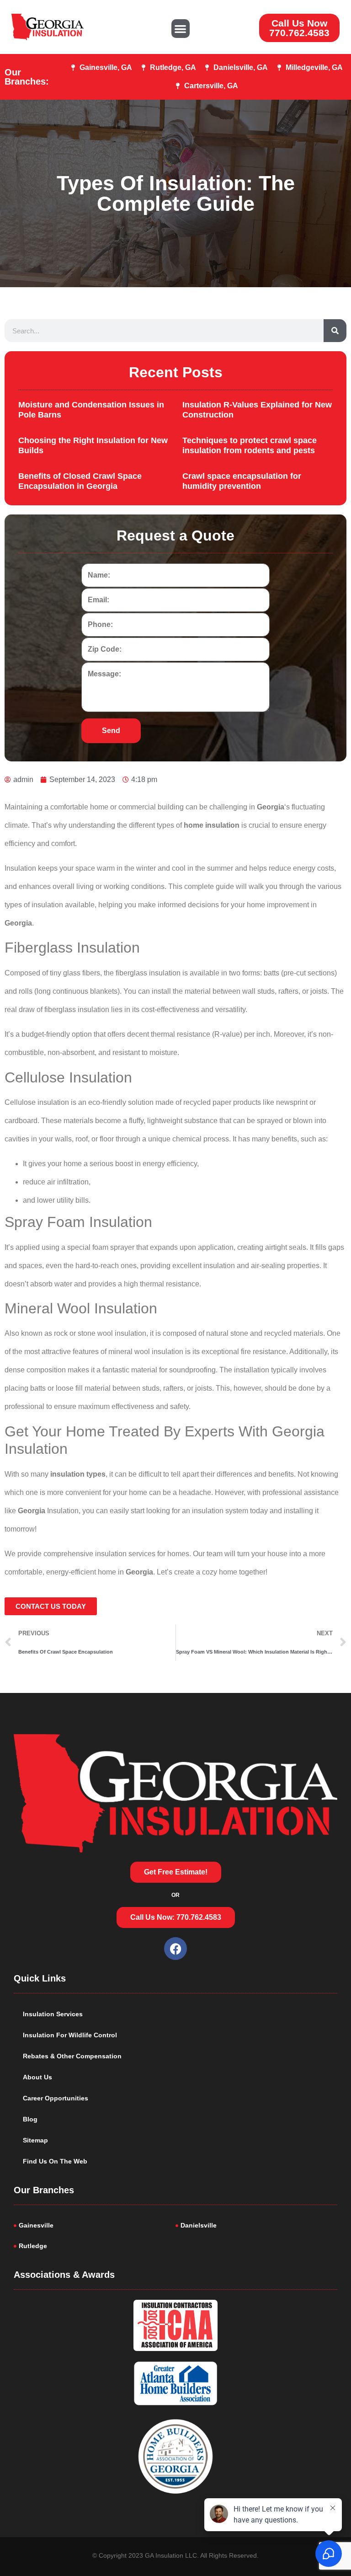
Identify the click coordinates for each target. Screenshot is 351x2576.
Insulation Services (53, 2014)
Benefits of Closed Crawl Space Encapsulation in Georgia (80, 481)
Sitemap (35, 2140)
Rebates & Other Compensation (72, 2056)
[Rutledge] (95, 2246)
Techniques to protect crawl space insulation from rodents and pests (250, 445)
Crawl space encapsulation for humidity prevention (242, 481)
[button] (181, 29)
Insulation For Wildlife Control (70, 2035)
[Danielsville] (256, 2225)
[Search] (335, 331)
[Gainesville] (95, 2225)
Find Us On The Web (55, 2161)
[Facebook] (175, 1949)
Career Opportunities (56, 2098)
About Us (37, 2077)
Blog (30, 2119)
